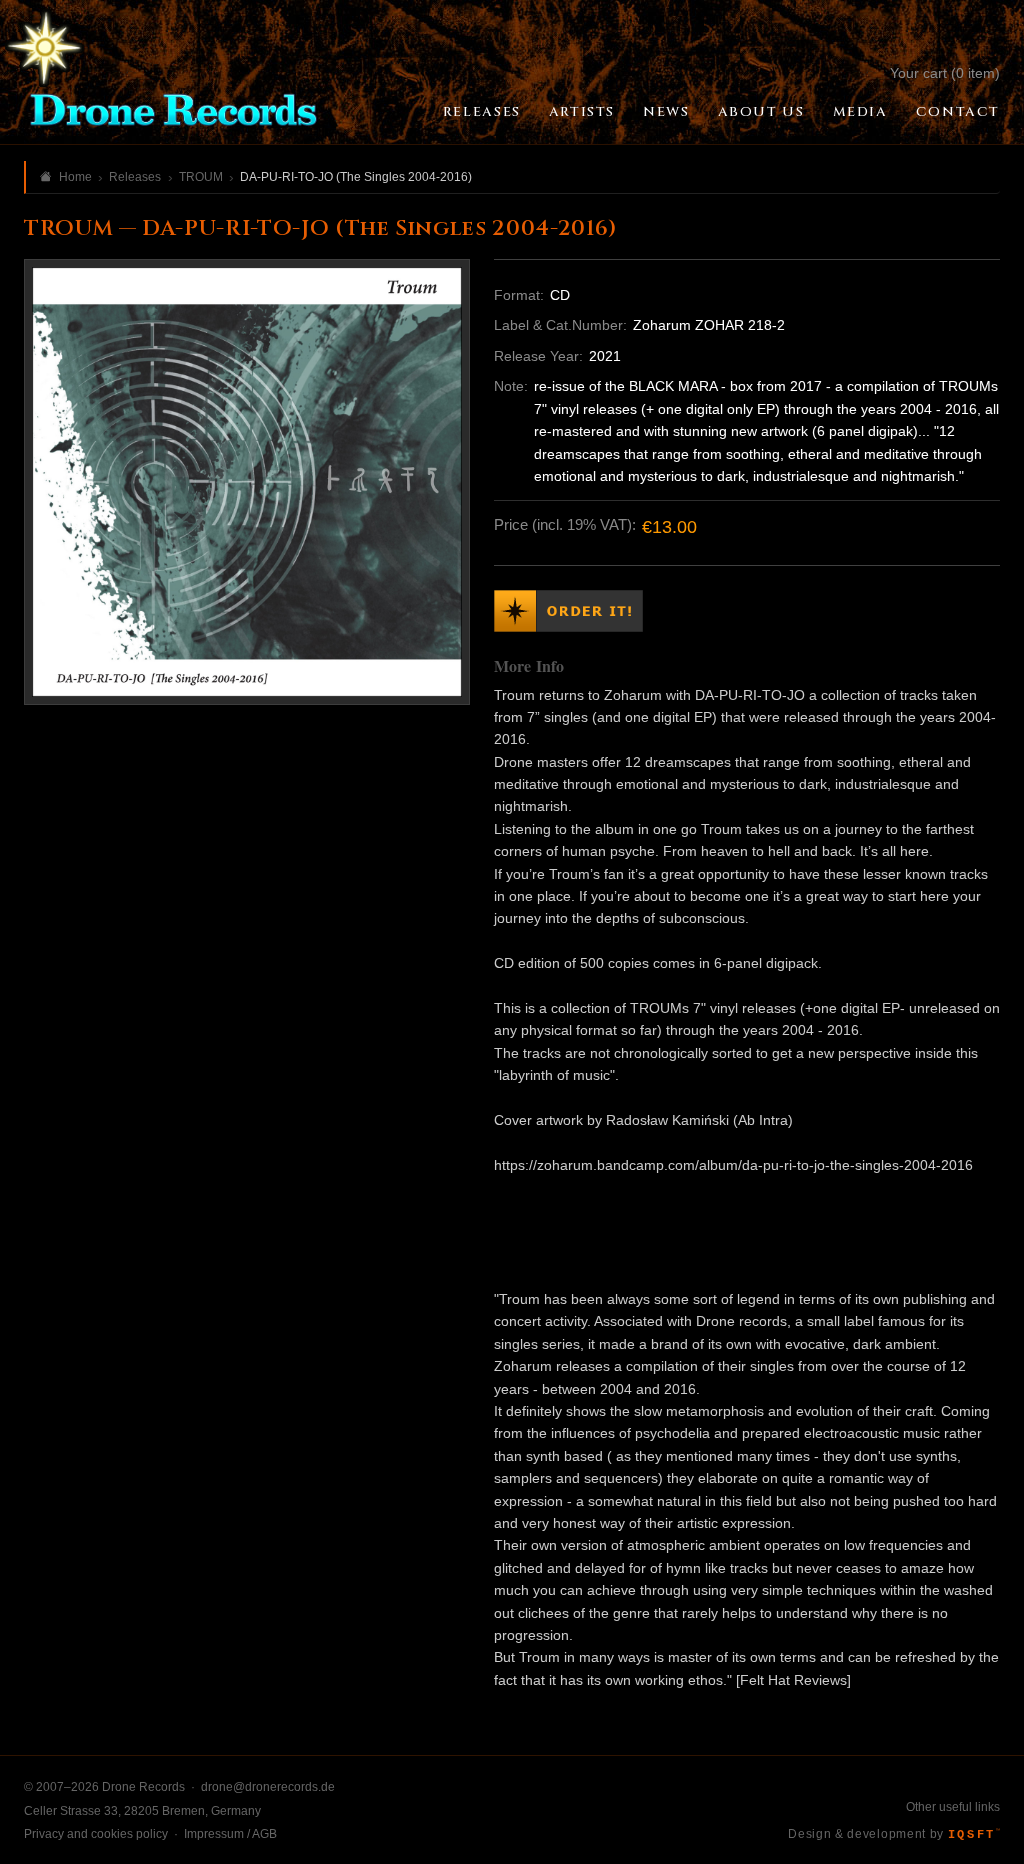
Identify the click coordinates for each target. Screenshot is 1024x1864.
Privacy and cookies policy (96, 1834)
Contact (958, 112)
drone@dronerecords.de (268, 1787)
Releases (482, 112)
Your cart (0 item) (945, 73)
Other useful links (953, 1807)
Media (860, 112)
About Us (761, 112)
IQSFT (974, 1835)
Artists (582, 112)
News (666, 112)
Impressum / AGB (230, 1834)
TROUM (201, 177)
